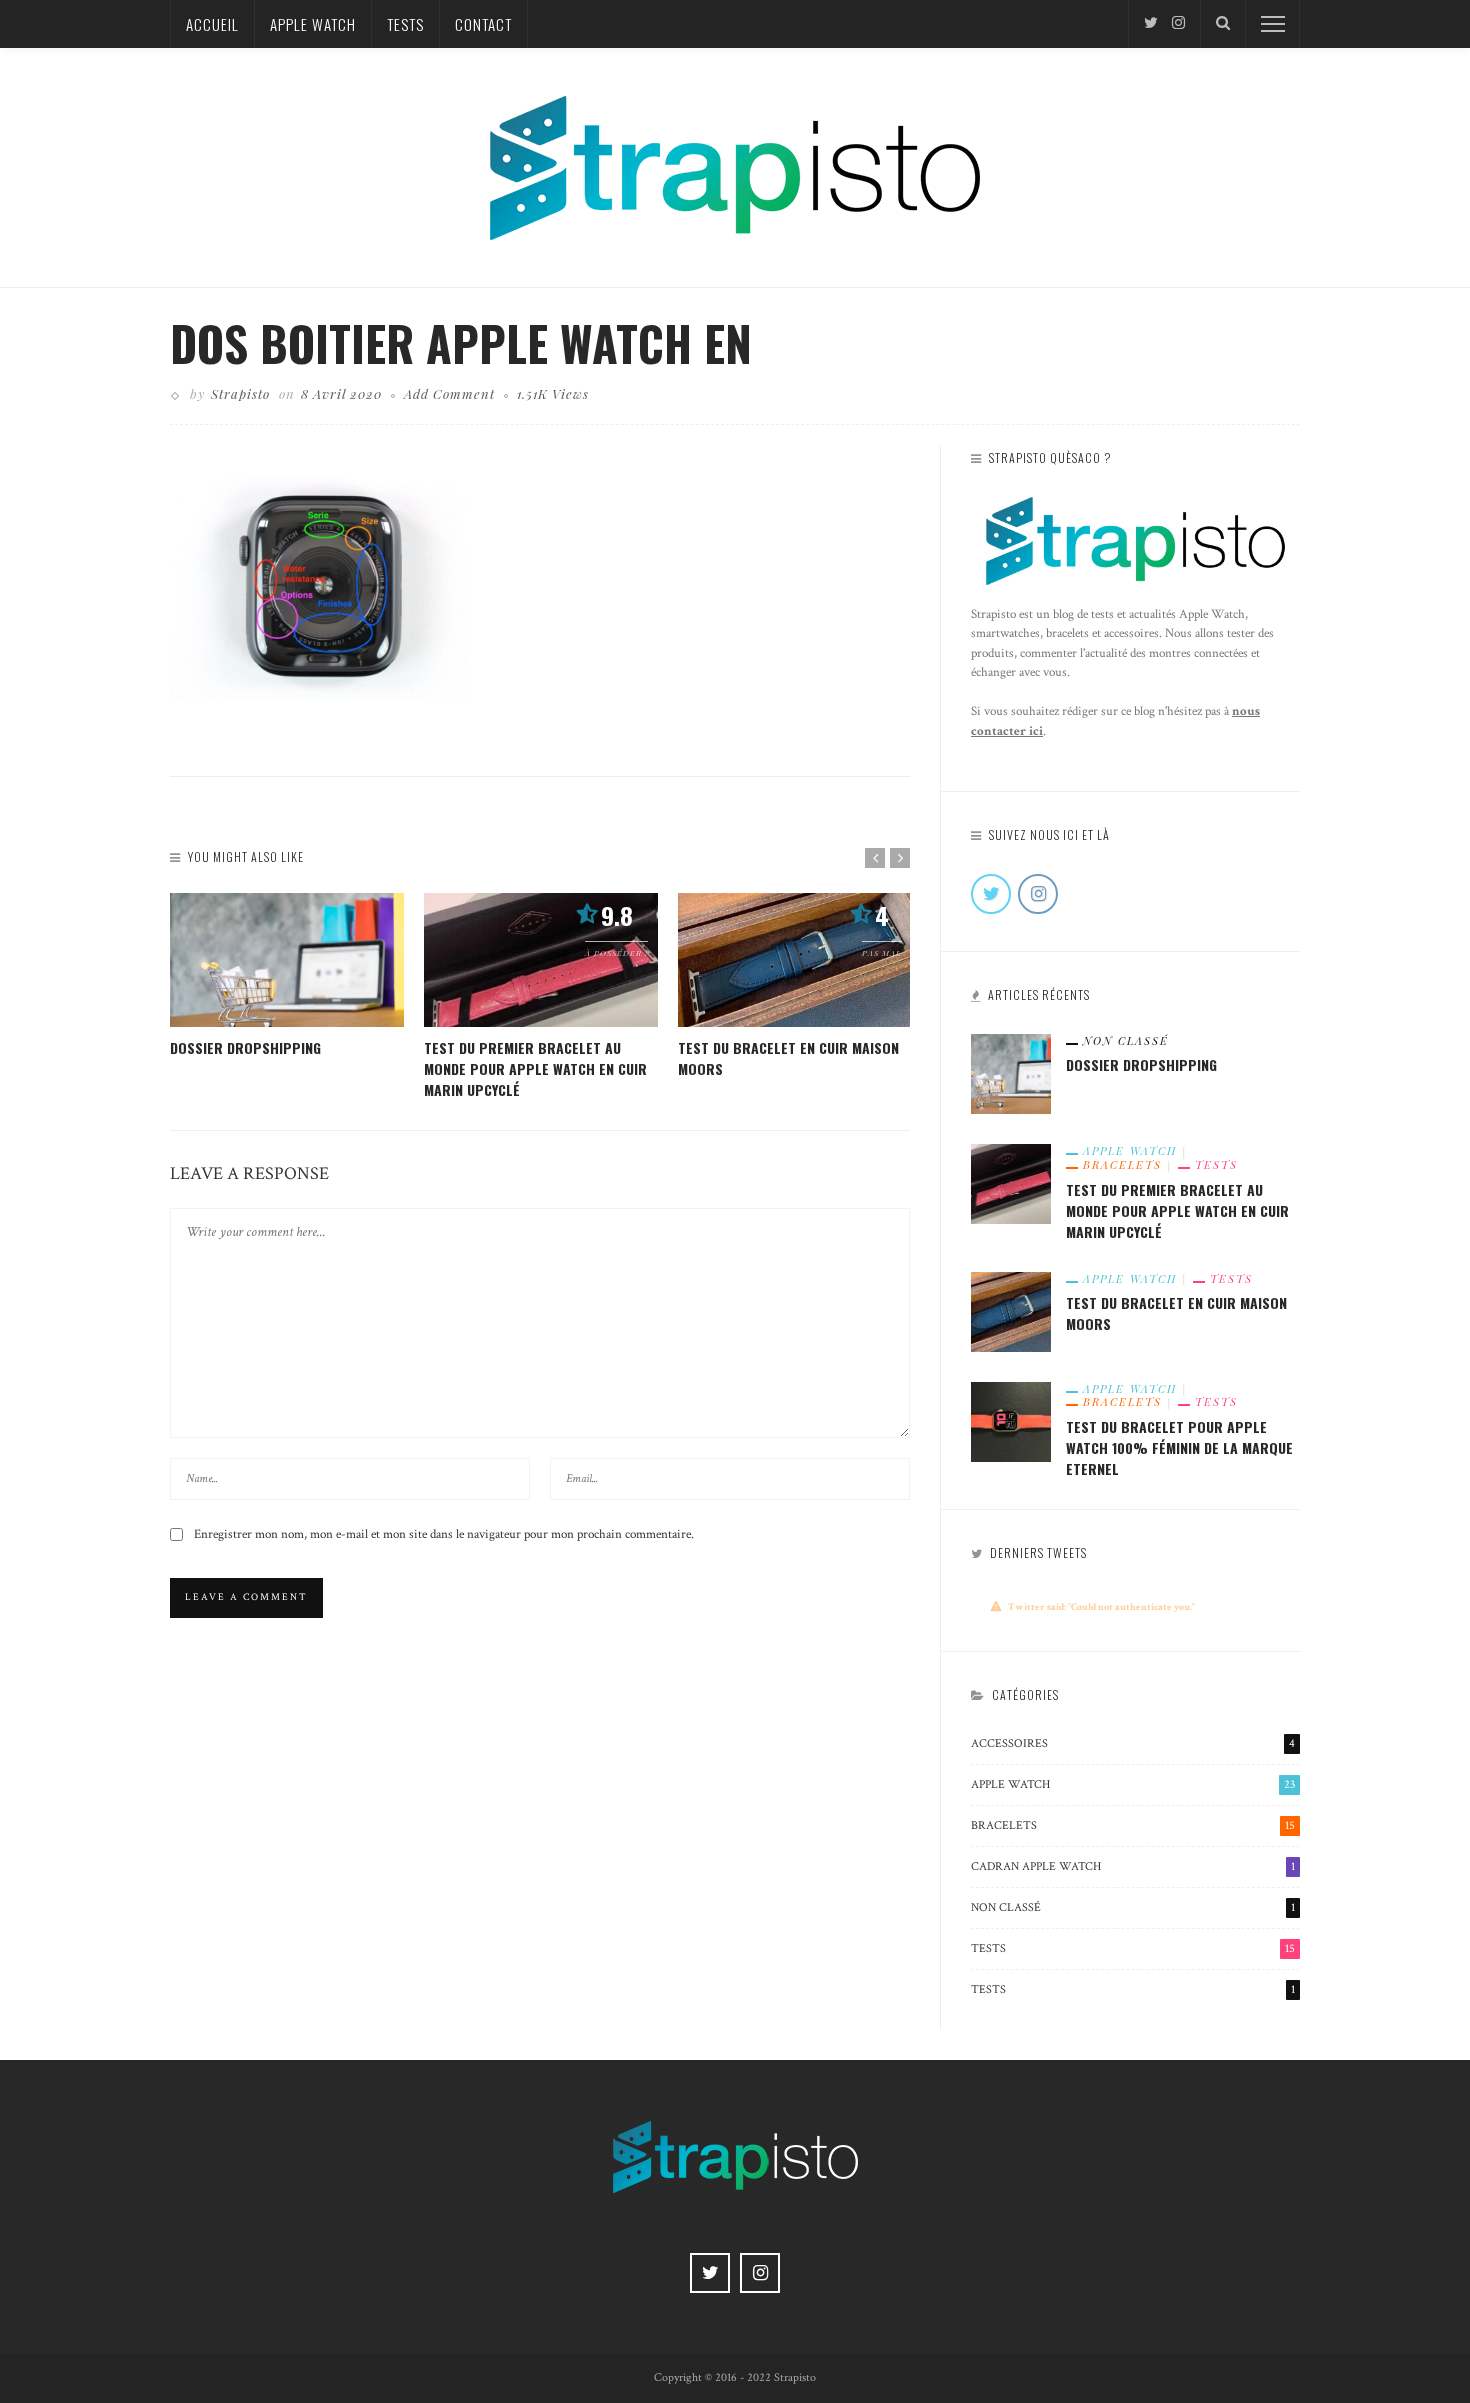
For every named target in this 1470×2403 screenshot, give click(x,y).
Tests (405, 24)
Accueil (212, 24)
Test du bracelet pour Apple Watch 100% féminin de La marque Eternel (1179, 1447)
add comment (449, 393)
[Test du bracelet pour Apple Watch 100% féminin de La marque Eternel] (1011, 1420)
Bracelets (1122, 1165)
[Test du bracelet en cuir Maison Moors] (795, 960)
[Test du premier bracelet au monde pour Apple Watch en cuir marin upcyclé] (541, 960)
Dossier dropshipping (245, 1047)
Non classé (1126, 1040)
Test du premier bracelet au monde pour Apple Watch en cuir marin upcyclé (535, 1068)
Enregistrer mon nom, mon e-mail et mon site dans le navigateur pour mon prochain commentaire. (444, 1534)
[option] (287, 975)
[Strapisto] (735, 166)
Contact (483, 24)
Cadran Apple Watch (1133, 1866)
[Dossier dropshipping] (287, 960)
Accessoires (1133, 1743)
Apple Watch (313, 24)
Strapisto (240, 393)
